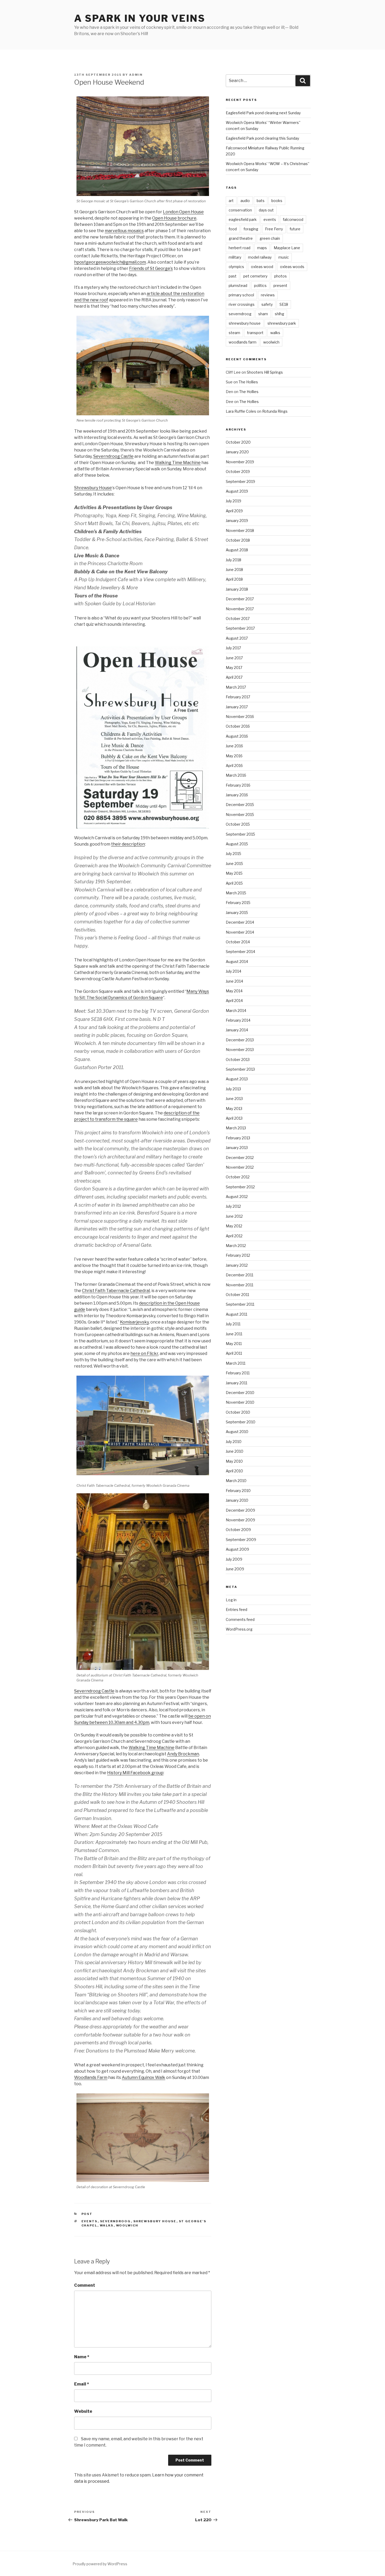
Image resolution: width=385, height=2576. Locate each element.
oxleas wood (262, 267)
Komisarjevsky (134, 1322)
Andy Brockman (183, 1754)
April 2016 (234, 766)
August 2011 (236, 1314)
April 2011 (234, 1353)
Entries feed (236, 1610)
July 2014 (233, 971)
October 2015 (238, 824)
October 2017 (238, 619)
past (233, 276)
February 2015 (238, 903)
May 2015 (234, 873)
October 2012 (238, 1177)
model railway (260, 257)
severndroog (115, 2221)
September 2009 (241, 1540)
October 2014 (238, 942)
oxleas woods (292, 267)
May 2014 (234, 991)
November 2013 (240, 1050)
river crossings (242, 304)
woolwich (127, 2225)
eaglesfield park (243, 219)
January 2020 (237, 452)
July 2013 (233, 1089)
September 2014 (240, 952)
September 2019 (240, 481)
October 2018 (238, 540)
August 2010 (237, 1432)
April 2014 (234, 1001)
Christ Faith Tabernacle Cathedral (116, 1291)
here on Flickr (144, 1354)
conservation (240, 210)
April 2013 (234, 1118)
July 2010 (234, 1442)
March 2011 (236, 1363)
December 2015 (240, 805)
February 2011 (238, 1373)
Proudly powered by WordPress (100, 2564)
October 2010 (238, 1412)
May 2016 (234, 756)
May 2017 (234, 668)
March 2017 (236, 687)
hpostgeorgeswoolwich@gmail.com (110, 262)
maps (262, 248)
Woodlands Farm (91, 2077)
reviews (268, 295)
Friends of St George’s (151, 268)
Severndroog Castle (113, 456)
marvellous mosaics (124, 231)
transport (255, 333)
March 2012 (236, 1246)
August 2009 (237, 1549)
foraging (251, 229)
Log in (231, 1600)
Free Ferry (274, 229)
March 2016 (236, 775)
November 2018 (240, 530)
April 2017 (234, 677)
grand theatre (241, 238)
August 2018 (237, 550)
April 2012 (234, 1236)
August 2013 (237, 1079)
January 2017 (237, 707)
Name (82, 2357)
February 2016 (238, 785)
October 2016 (238, 726)
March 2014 (236, 1011)
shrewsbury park (282, 323)
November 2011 (240, 1285)
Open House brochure (174, 218)
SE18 (284, 304)
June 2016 (234, 746)
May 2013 (234, 1109)
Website (83, 2411)
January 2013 (237, 1148)
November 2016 (240, 717)
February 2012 (238, 1255)
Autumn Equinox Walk (144, 2077)
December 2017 (240, 599)
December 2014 (240, 922)
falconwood (293, 219)
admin (136, 75)
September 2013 (240, 1069)
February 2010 (238, 1491)
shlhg (279, 314)
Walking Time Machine (178, 463)
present (280, 285)
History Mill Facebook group (135, 1773)
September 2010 (241, 1422)
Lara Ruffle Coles (241, 411)
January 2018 (237, 589)
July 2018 (233, 560)
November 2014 (240, 932)
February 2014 (238, 1020)
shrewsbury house (155, 2221)
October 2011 (237, 1295)
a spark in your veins (140, 18)
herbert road (240, 248)
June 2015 (234, 864)
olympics (236, 267)
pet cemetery (255, 276)
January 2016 (237, 795)
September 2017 (240, 628)
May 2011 (234, 1344)
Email (82, 2384)
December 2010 (240, 1393)
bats (261, 201)
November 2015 (240, 815)
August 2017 (237, 638)
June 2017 (234, 658)
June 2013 (234, 1099)
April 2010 (234, 1471)
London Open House (183, 212)
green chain (270, 238)
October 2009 (238, 1530)
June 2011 (234, 1334)
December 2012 (240, 1158)
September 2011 (240, 1304)
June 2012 (234, 1216)
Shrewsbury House (93, 488)
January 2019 (237, 521)
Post (87, 2214)
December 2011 (240, 1275)
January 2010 (237, 1500)
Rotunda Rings (275, 411)
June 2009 (235, 1569)
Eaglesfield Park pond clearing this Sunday (262, 138)
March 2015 (236, 893)
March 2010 (236, 1481)
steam (234, 333)
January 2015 (237, 913)
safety (267, 304)
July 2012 (233, 1206)
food (233, 229)
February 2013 (238, 1138)
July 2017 (233, 648)
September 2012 (240, 1187)
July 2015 (233, 854)
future (295, 229)
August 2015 (237, 844)
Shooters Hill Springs (265, 372)
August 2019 (237, 491)
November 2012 (240, 1167)
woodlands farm (243, 342)
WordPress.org (239, 1629)
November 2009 (240, 1520)
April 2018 (234, 579)
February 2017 (238, 697)
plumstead (238, 285)
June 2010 (235, 1451)
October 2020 (238, 442)
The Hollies (248, 382)
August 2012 (237, 1197)
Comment (85, 2285)
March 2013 (236, 1128)
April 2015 (234, 883)
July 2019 (233, 501)
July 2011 (233, 1324)
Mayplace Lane (287, 248)
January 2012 (237, 1265)
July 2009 (234, 1559)
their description (128, 844)
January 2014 (237, 1030)
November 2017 (240, 609)
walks (107, 2225)
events (90, 2221)
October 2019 (238, 472)
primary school (241, 295)
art (231, 201)
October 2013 (238, 1060)
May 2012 (234, 1226)
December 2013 (240, 1040)
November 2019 (240, 462)
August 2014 (237, 962)
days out (266, 210)
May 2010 (234, 1461)
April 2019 (234, 511)
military (235, 257)
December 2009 (240, 1510)
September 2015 (240, 834)
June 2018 (234, 570)
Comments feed (240, 1619)
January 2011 (236, 1383)
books (277, 201)
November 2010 (240, 1402)
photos (280, 276)
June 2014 (234, 981)
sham (263, 314)
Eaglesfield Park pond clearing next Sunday (263, 113)
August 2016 (237, 736)
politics (260, 285)
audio (245, 201)
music (284, 257)
